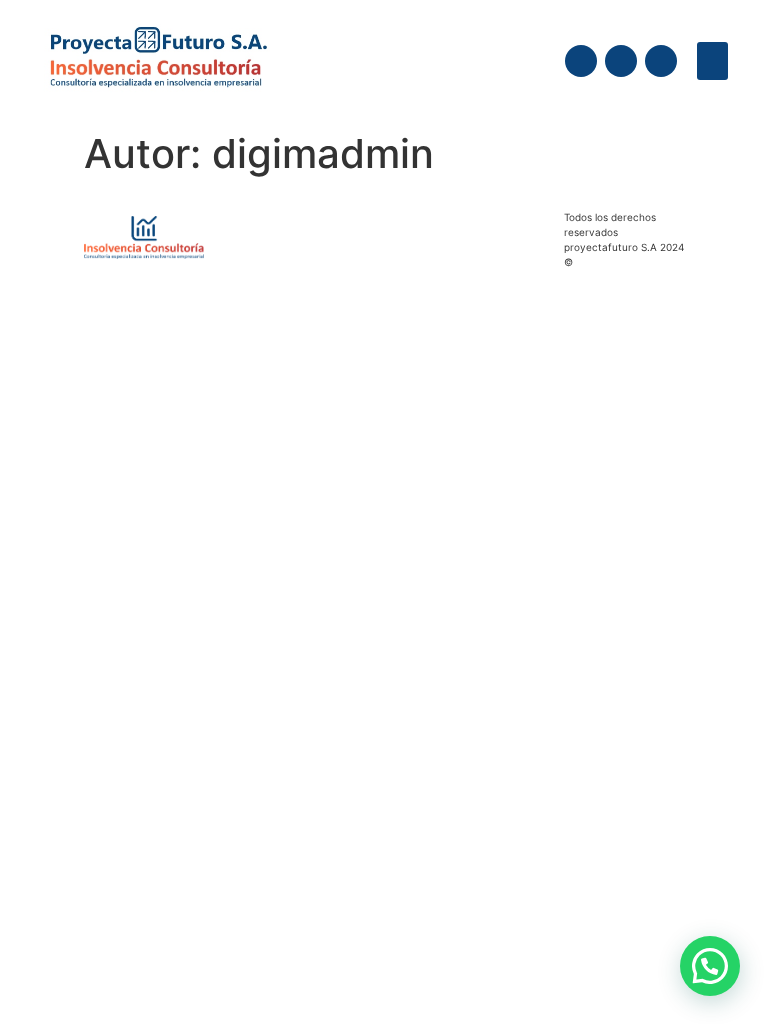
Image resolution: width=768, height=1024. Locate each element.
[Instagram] (621, 61)
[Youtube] (661, 61)
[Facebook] (581, 61)
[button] (713, 61)
